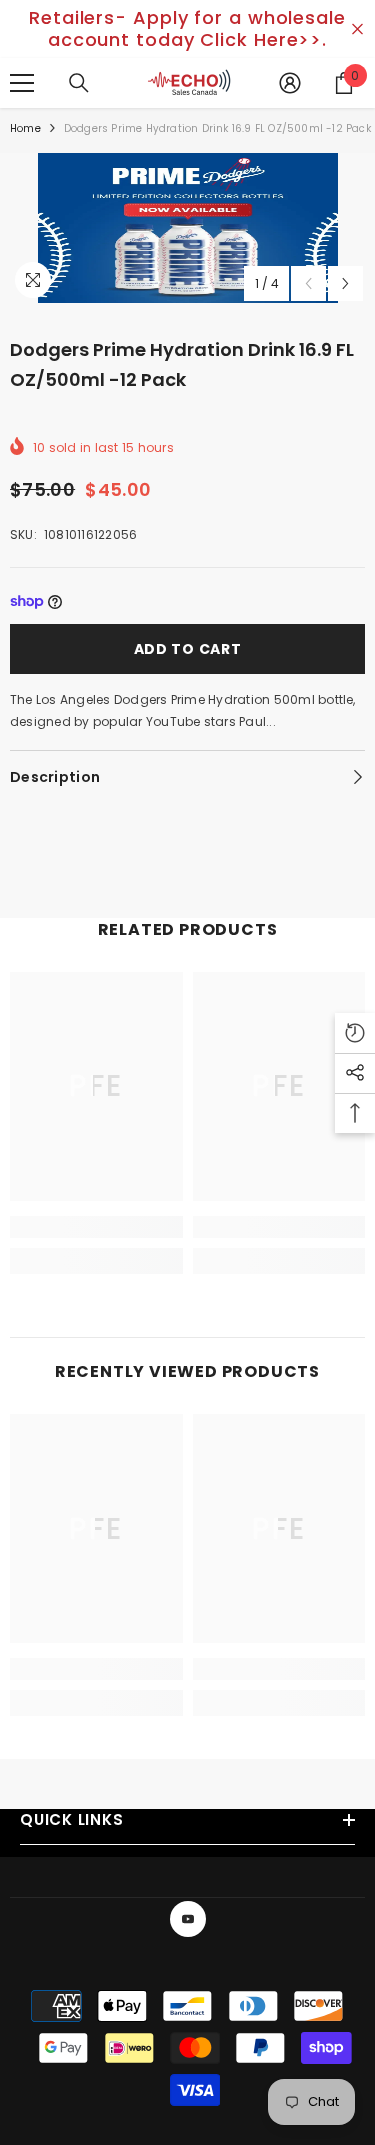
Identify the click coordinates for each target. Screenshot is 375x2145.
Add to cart (188, 649)
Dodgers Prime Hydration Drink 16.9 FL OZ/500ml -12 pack (182, 364)
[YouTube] (188, 1919)
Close (357, 29)
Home (25, 128)
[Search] (79, 83)
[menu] (22, 83)
